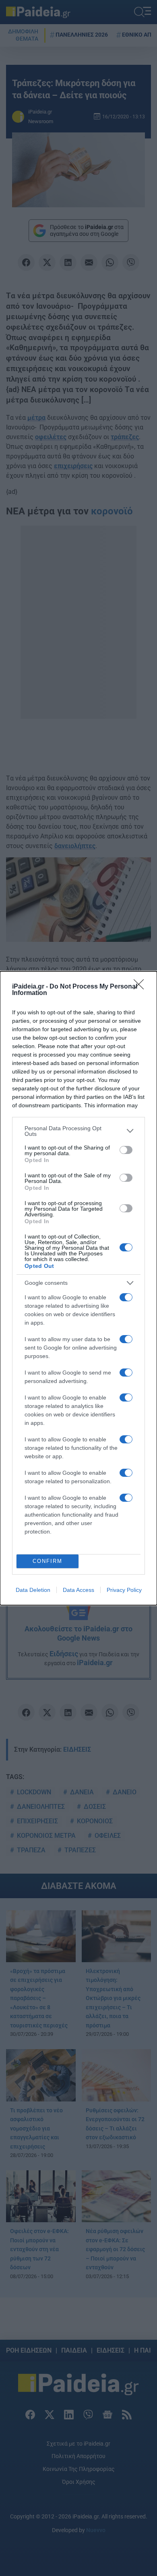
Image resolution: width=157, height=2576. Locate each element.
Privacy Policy (124, 1590)
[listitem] (78, 1131)
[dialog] (78, 1288)
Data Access (78, 1590)
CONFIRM (48, 1561)
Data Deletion (33, 1590)
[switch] (126, 1150)
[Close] (141, 987)
